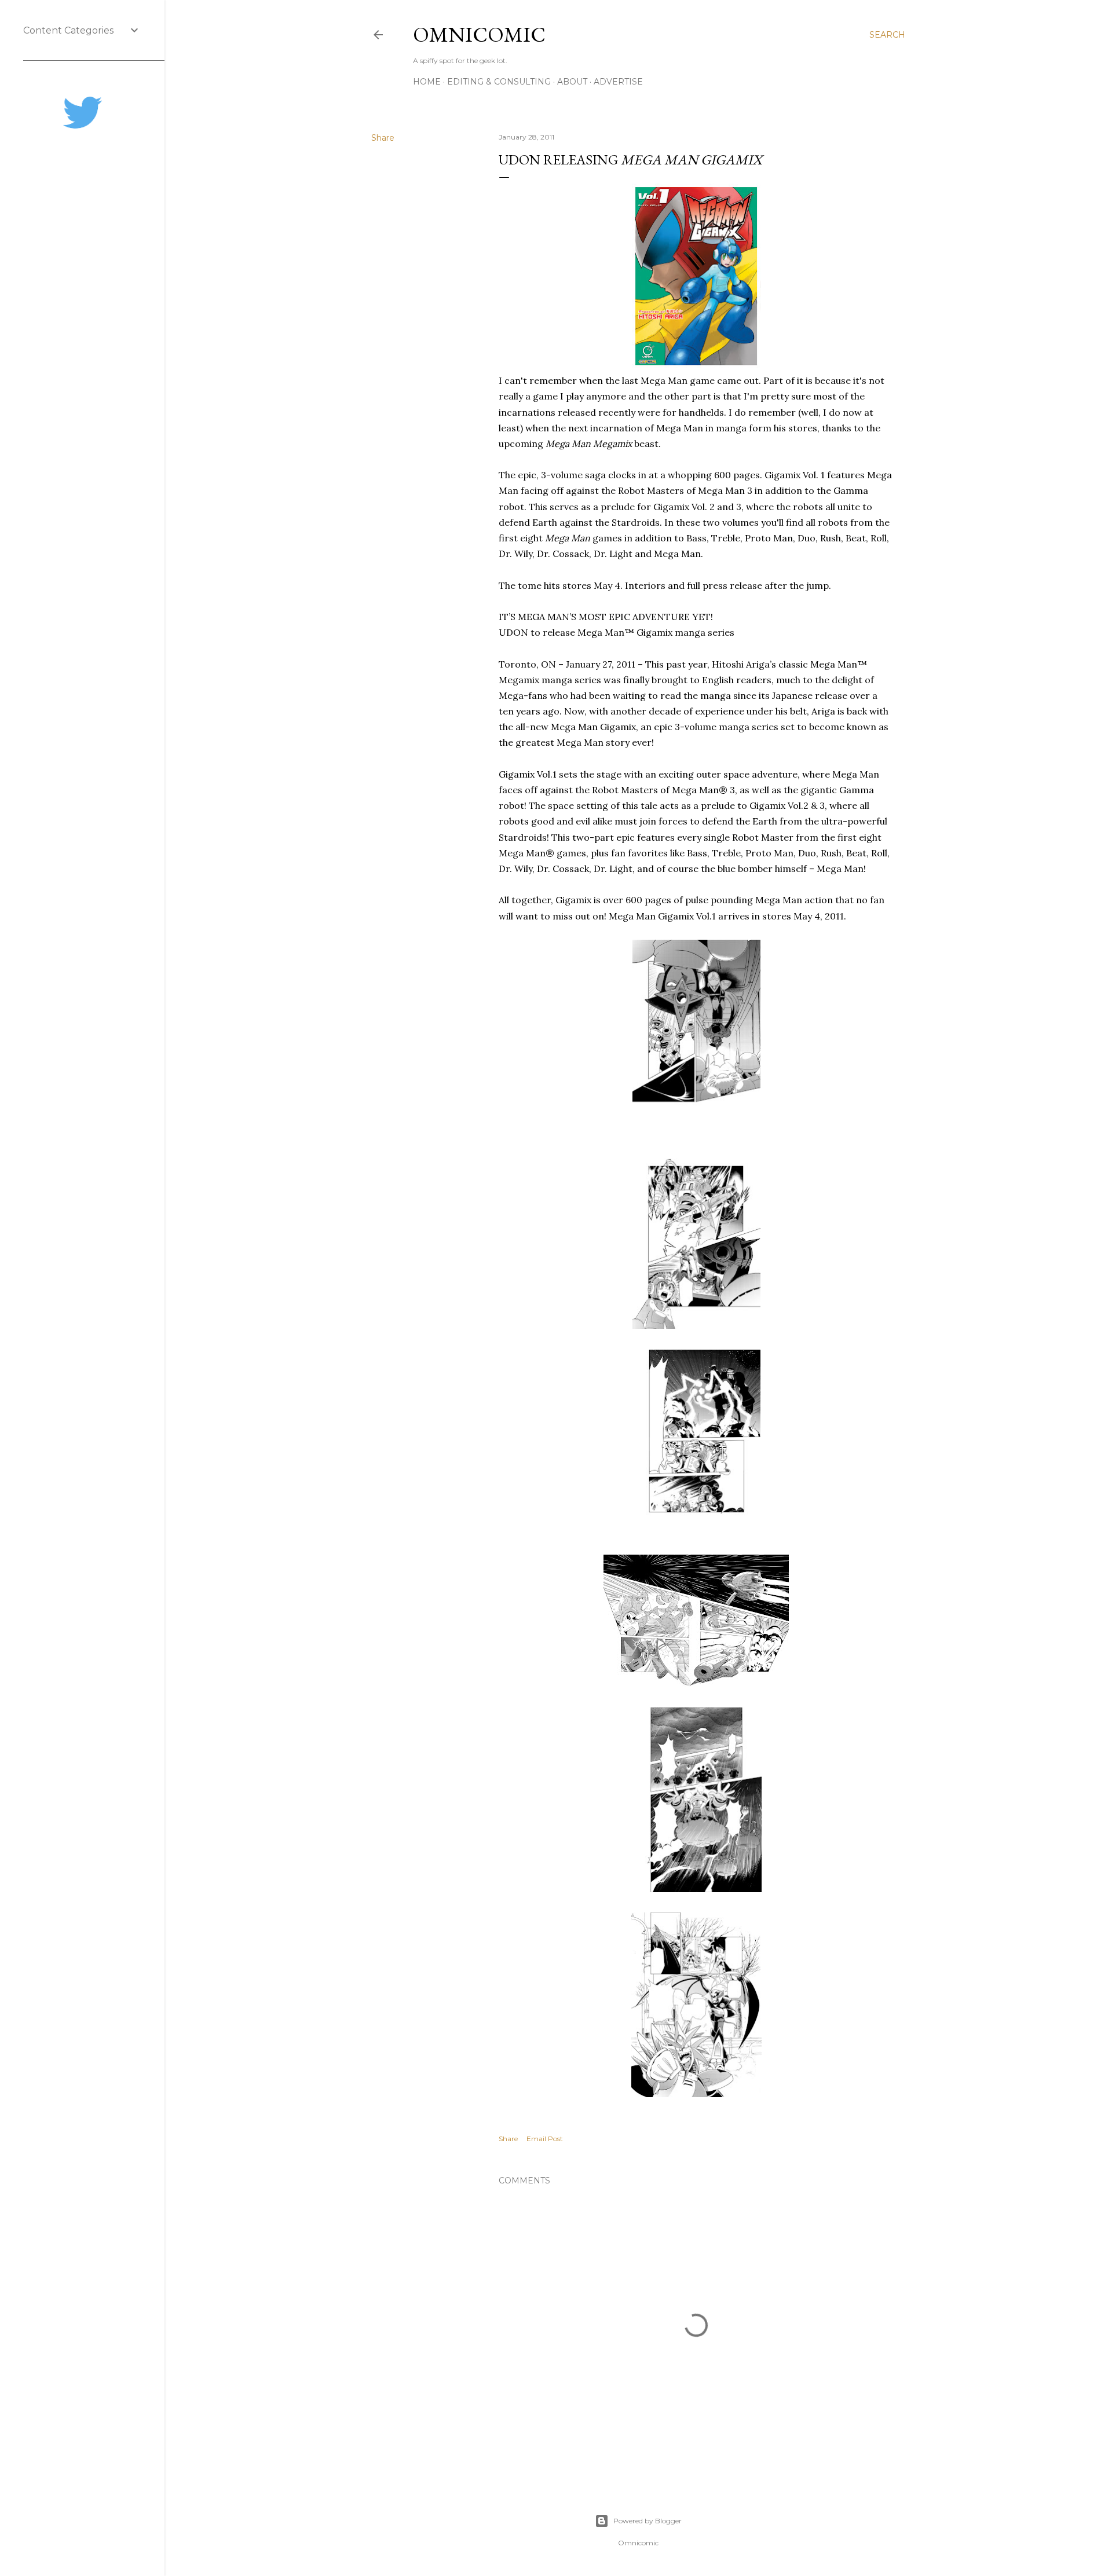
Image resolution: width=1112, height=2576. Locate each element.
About (572, 82)
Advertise (618, 82)
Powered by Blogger (648, 2521)
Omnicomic (479, 34)
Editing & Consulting (499, 82)
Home (427, 82)
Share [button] (383, 138)
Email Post (545, 2139)
